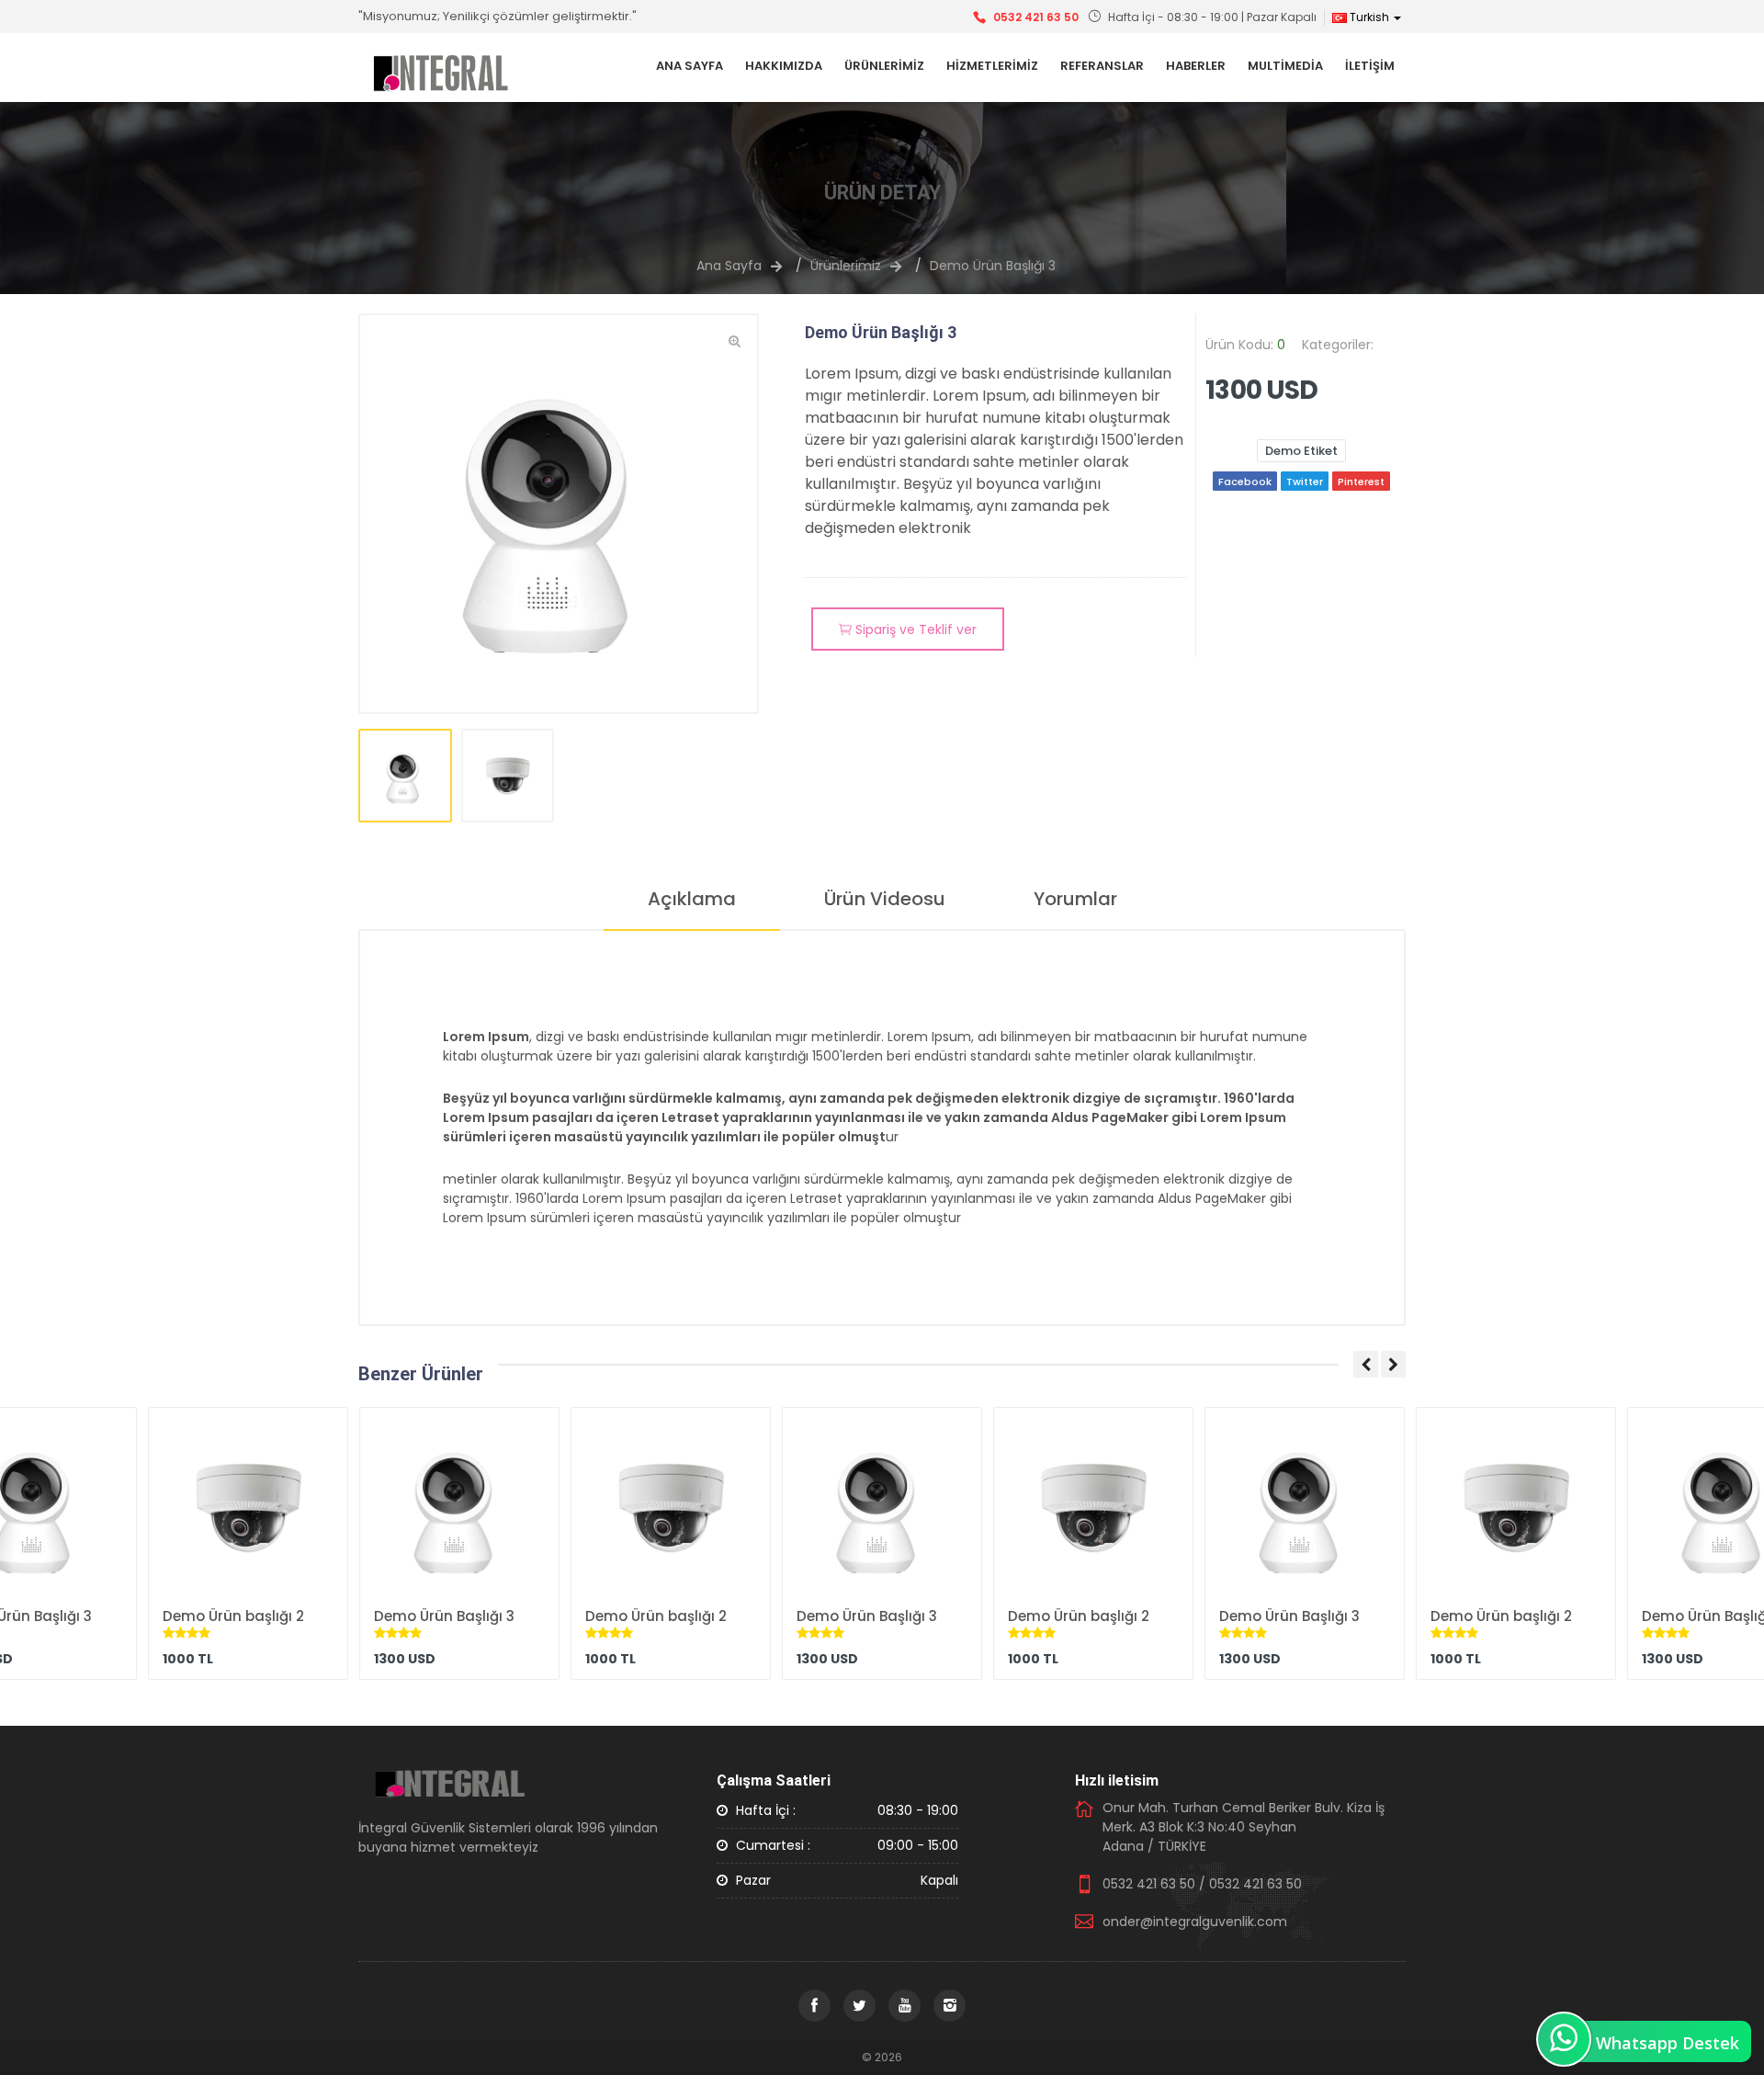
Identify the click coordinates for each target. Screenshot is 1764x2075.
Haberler (1196, 66)
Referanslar (1102, 66)
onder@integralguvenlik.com (1195, 1922)
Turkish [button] (1369, 17)
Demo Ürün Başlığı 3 (993, 266)
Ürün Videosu (885, 899)
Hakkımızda (784, 66)
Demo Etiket (1301, 451)
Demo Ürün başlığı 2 (233, 1616)
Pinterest (1361, 482)
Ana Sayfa (729, 266)
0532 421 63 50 (1036, 17)
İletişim (1370, 66)
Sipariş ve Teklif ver (914, 629)
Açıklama (692, 899)
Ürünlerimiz (884, 66)
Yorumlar (1075, 899)
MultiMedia (1285, 66)
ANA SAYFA (690, 66)
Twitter (1305, 482)
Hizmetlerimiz (992, 66)
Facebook (1245, 482)
